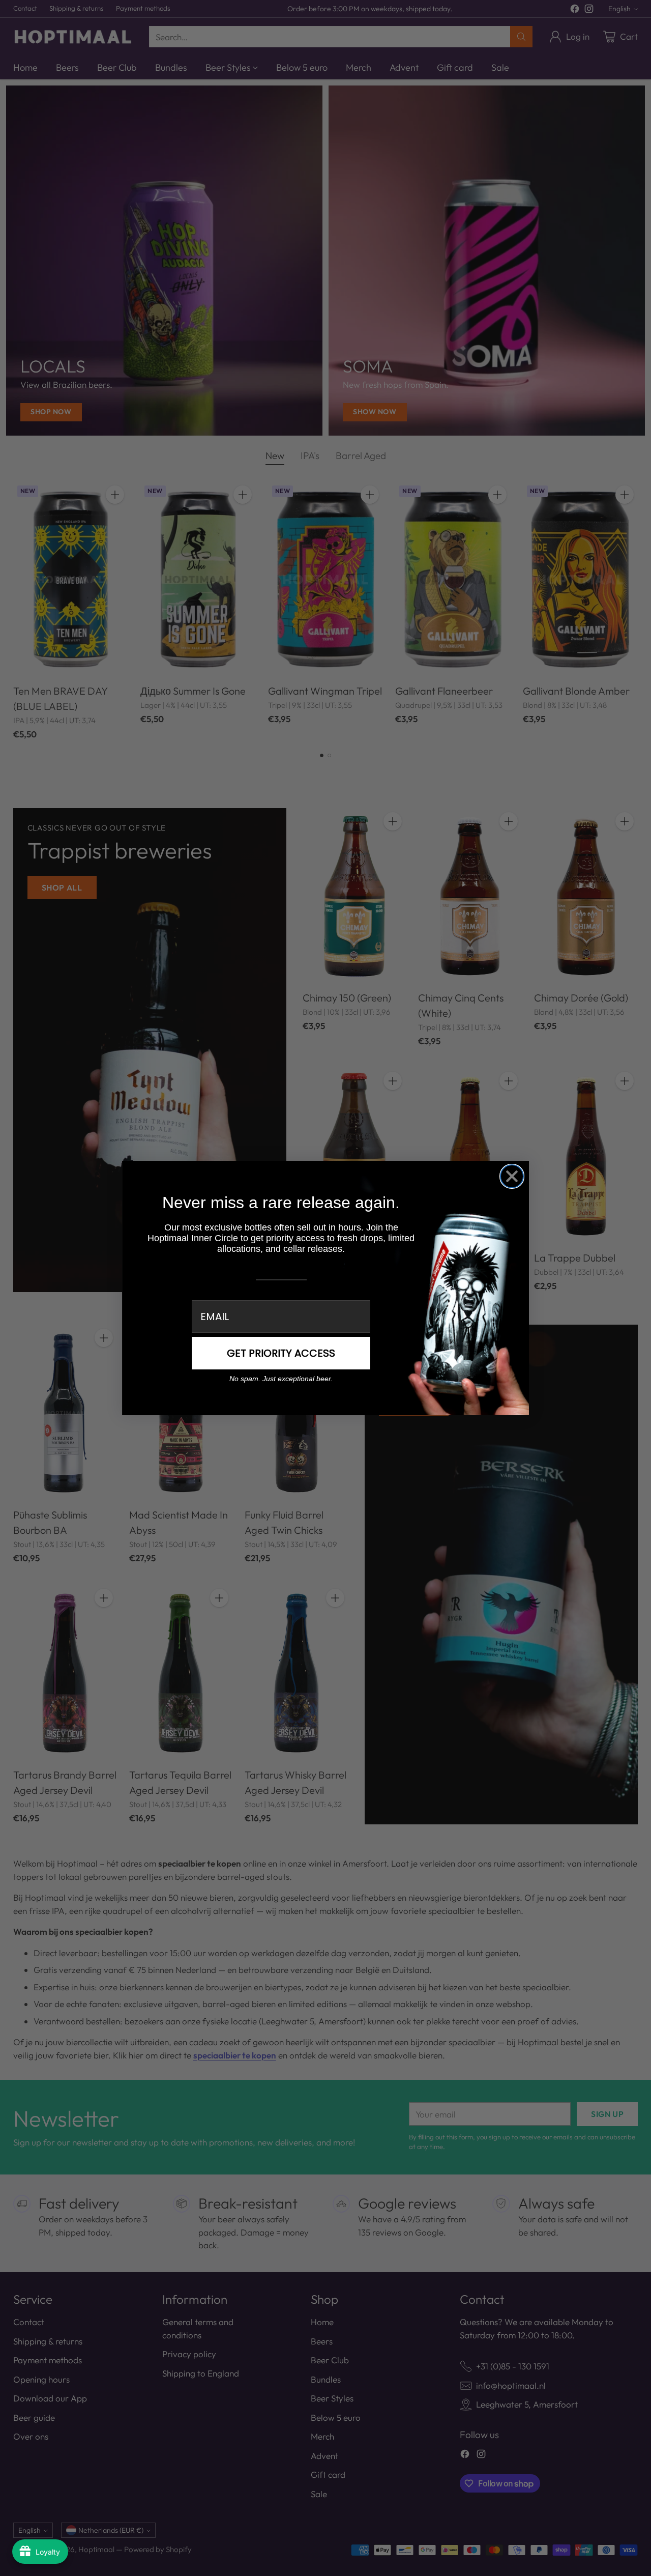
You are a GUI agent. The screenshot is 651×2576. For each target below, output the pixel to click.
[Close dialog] (512, 1176)
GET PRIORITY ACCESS (281, 1353)
